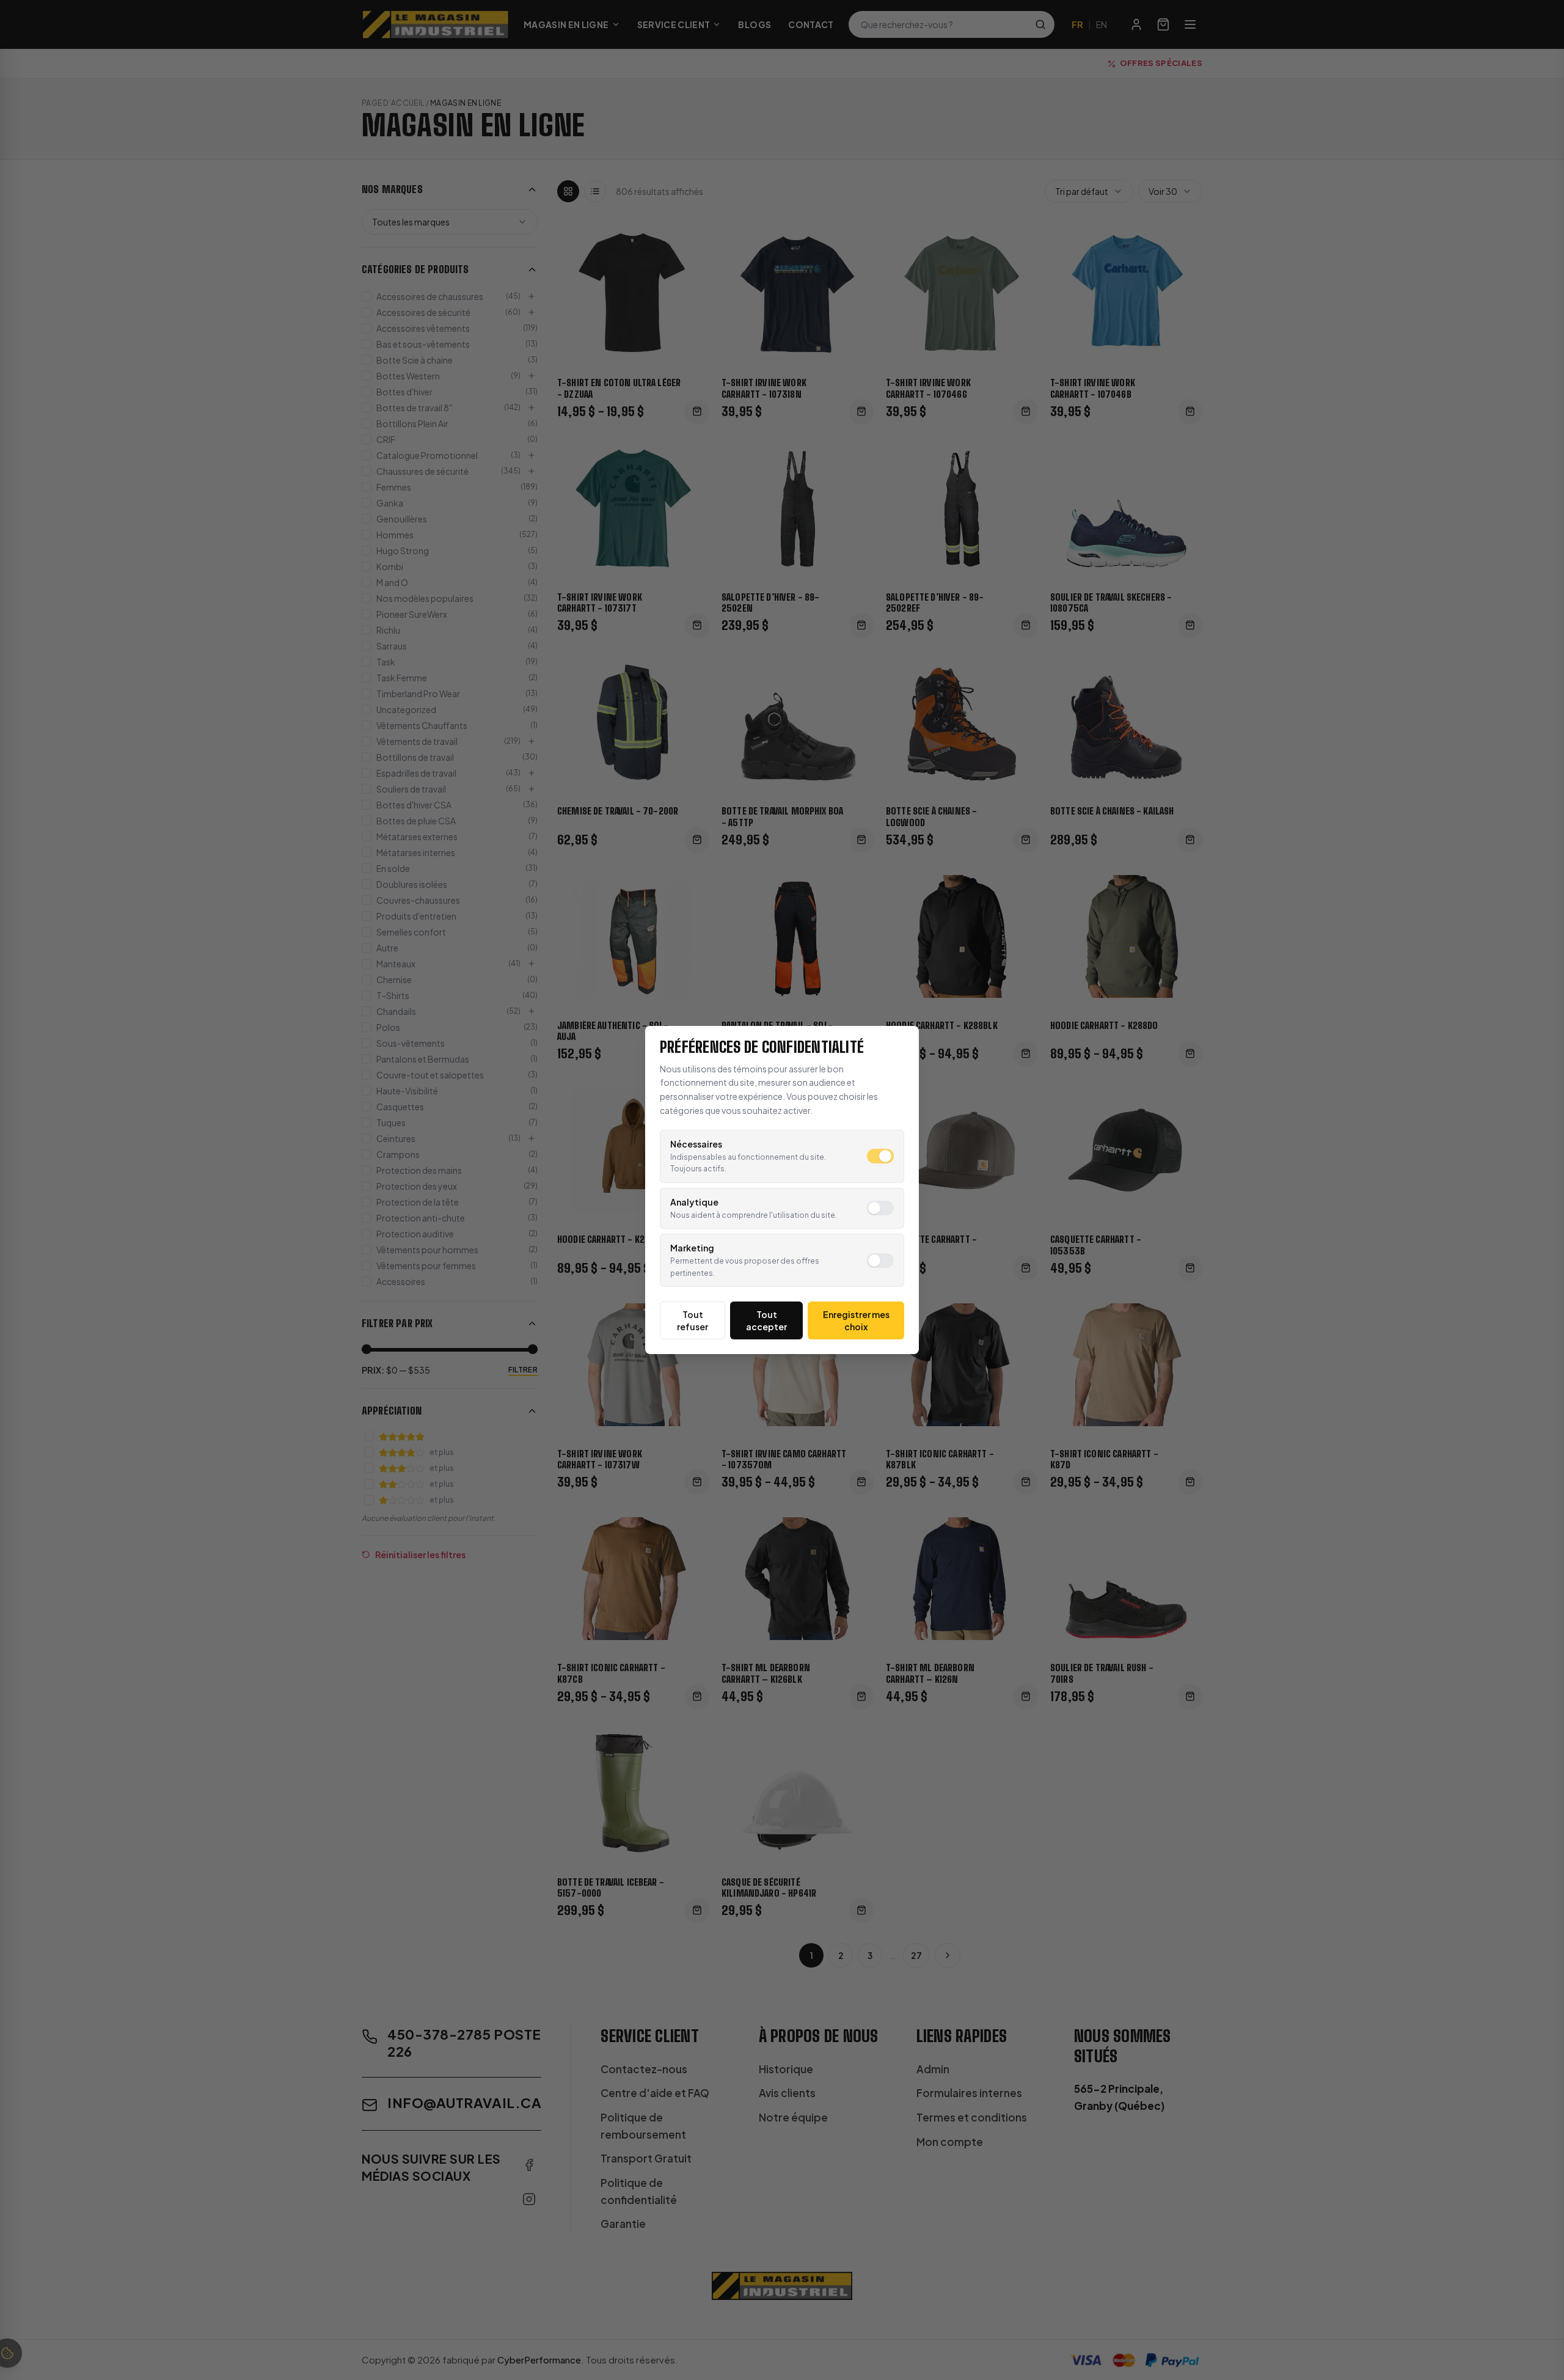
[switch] (880, 1156)
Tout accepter (766, 1320)
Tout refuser (692, 1320)
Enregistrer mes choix (856, 1320)
